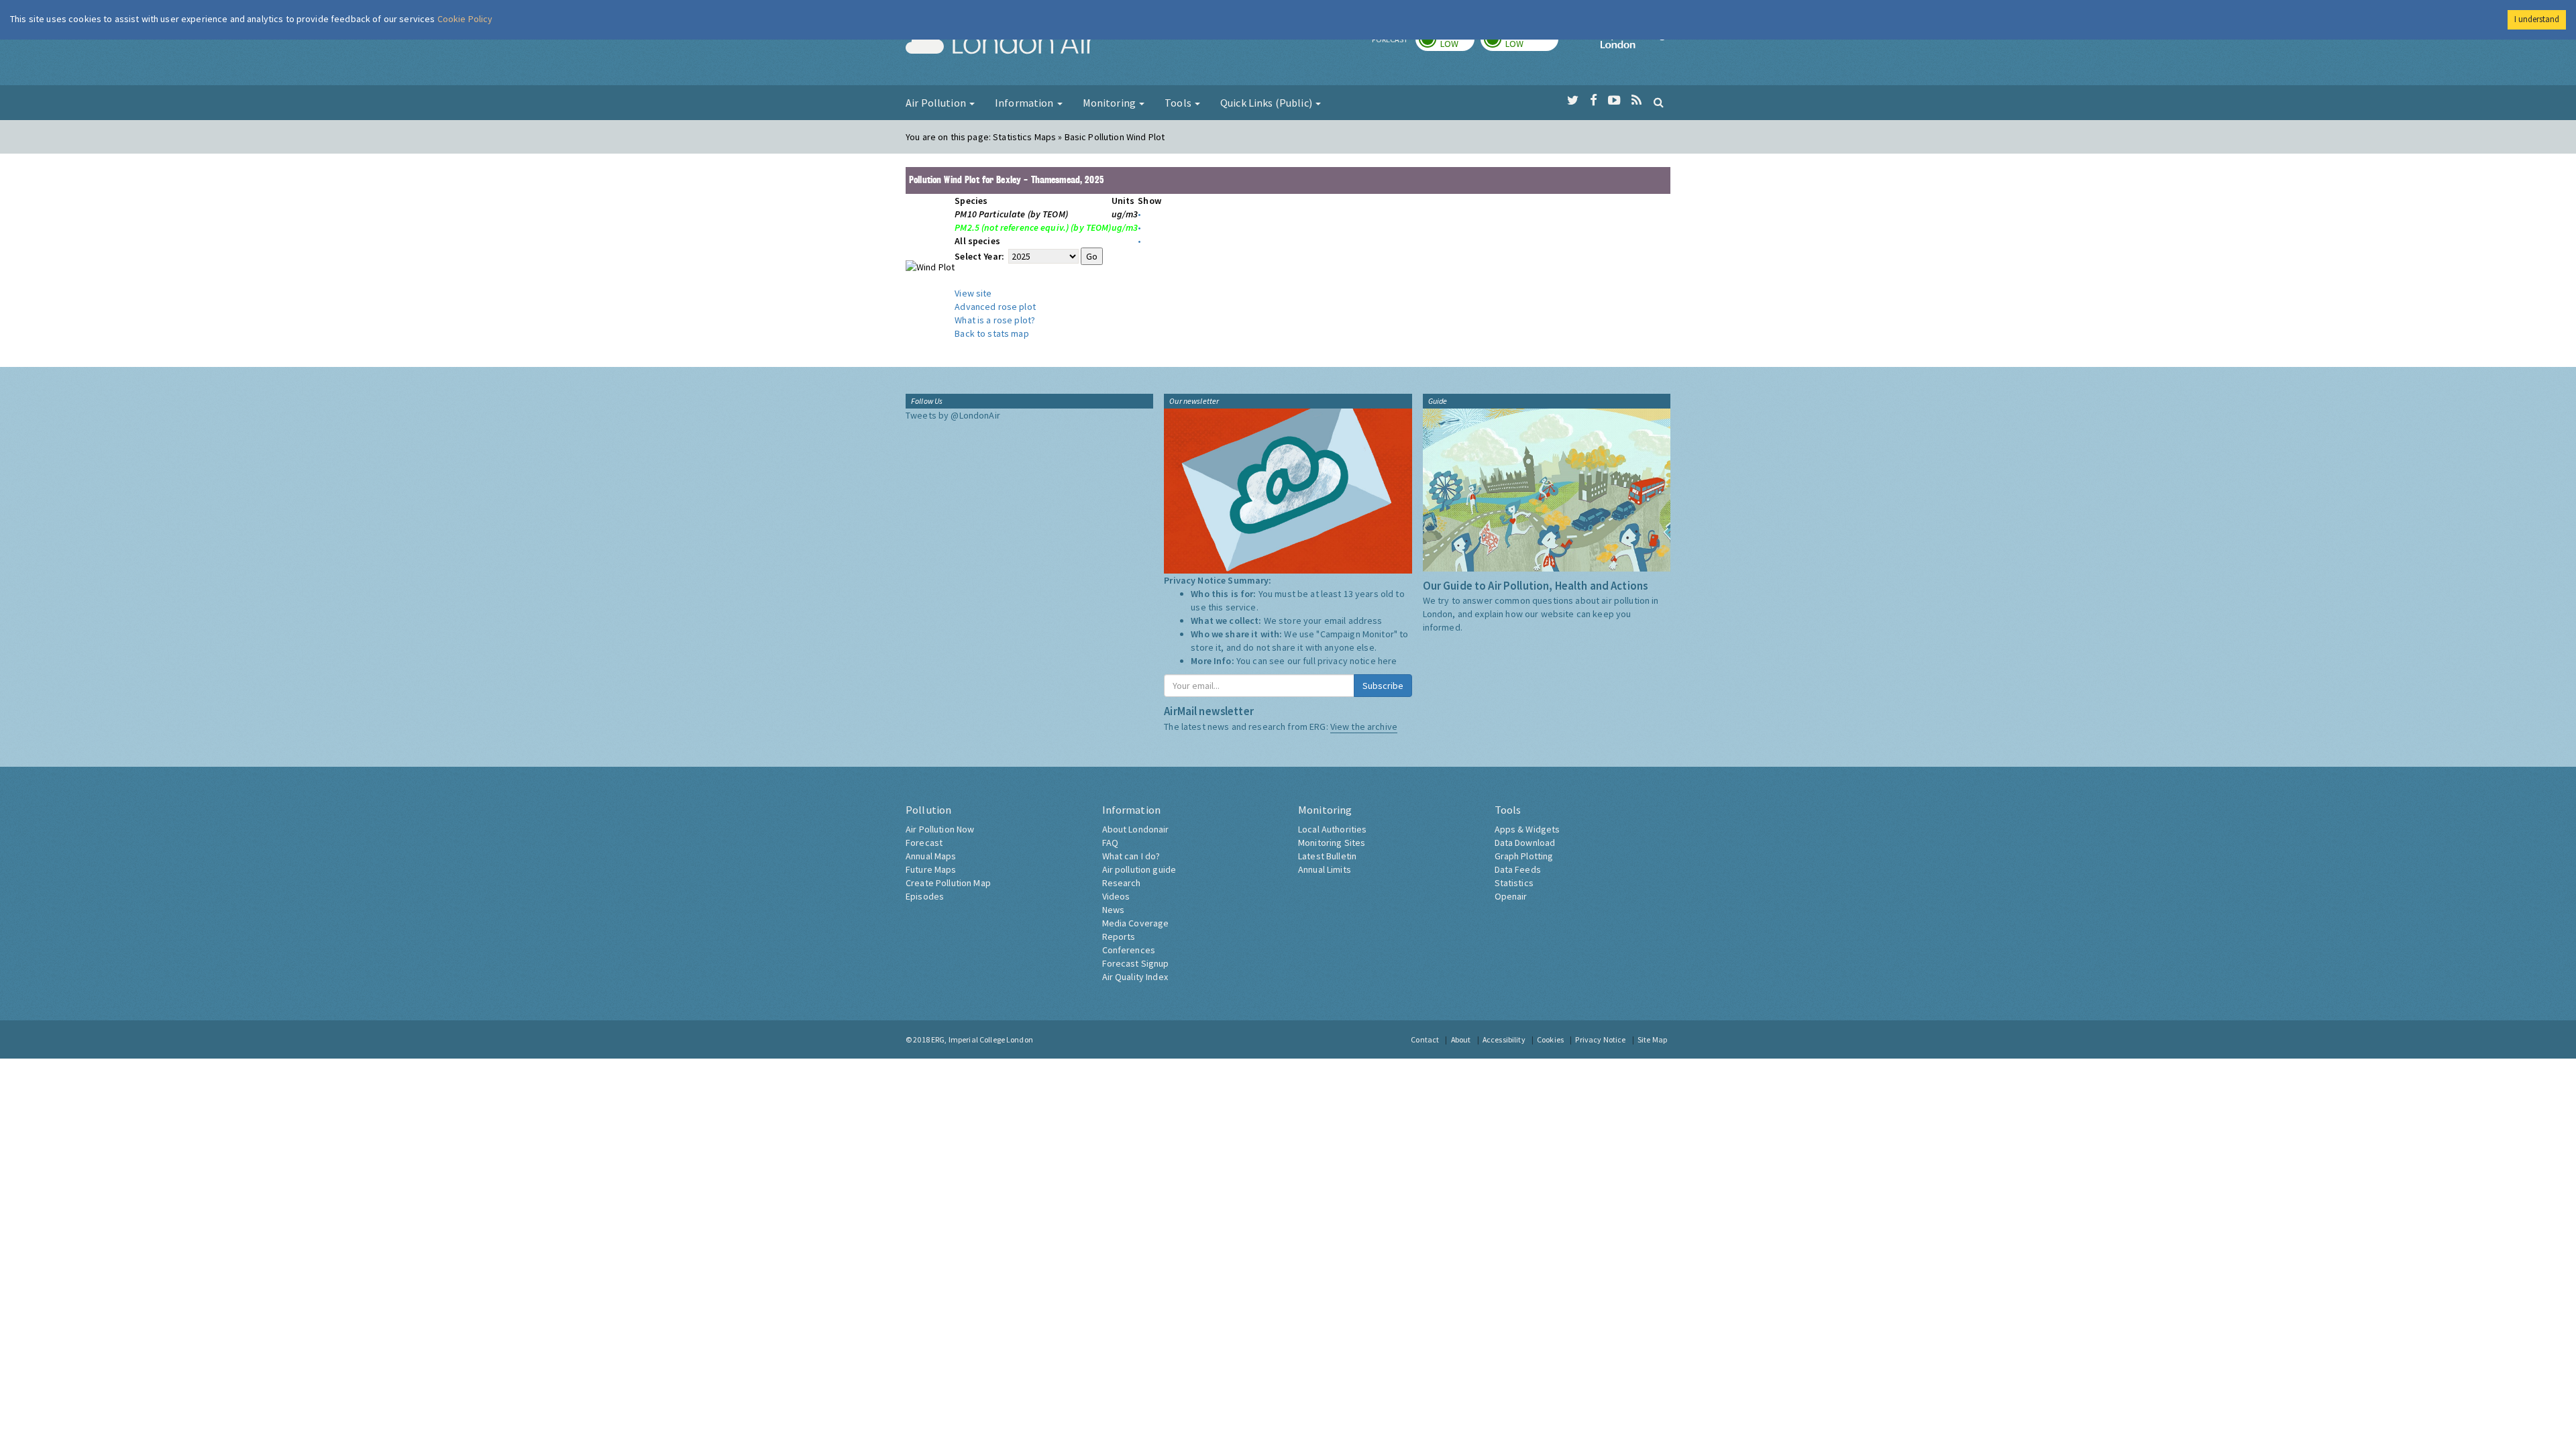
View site (973, 293)
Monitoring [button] (1111, 103)
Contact (1425, 1039)
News (1114, 910)
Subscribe (1383, 686)
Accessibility (1504, 1039)
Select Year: (980, 256)
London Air (1000, 44)
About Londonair (1136, 829)
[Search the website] (1659, 102)
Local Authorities (1332, 829)
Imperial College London (1635, 44)
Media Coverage (1136, 923)
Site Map (1652, 1039)
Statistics (1514, 883)
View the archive (1364, 727)
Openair (1511, 896)
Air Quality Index (1135, 977)
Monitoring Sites (1332, 843)
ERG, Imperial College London (982, 1039)
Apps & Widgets (1527, 829)
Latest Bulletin (1327, 856)
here (1388, 661)
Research (1122, 883)
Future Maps (931, 869)
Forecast (924, 843)
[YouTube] (1614, 101)
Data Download (1525, 843)
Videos (1116, 896)
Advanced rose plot (995, 307)
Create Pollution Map (948, 883)
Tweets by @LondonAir (953, 415)
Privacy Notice (1600, 1039)
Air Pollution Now (940, 829)
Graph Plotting (1524, 856)
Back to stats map (991, 333)
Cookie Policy (465, 19)
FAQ (1110, 843)
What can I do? (1131, 856)
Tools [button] (1179, 103)
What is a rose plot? (995, 320)
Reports (1119, 936)
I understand (2537, 19)
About (1461, 1039)
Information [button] (1025, 103)
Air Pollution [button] (937, 103)
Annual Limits (1325, 869)
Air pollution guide (1139, 869)
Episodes (925, 896)
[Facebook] (1594, 101)
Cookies (1550, 1039)
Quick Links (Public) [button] (1267, 103)
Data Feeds (1518, 869)
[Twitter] (1573, 101)
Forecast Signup (1136, 963)
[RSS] (1636, 101)
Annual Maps (931, 856)
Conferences (1129, 950)
